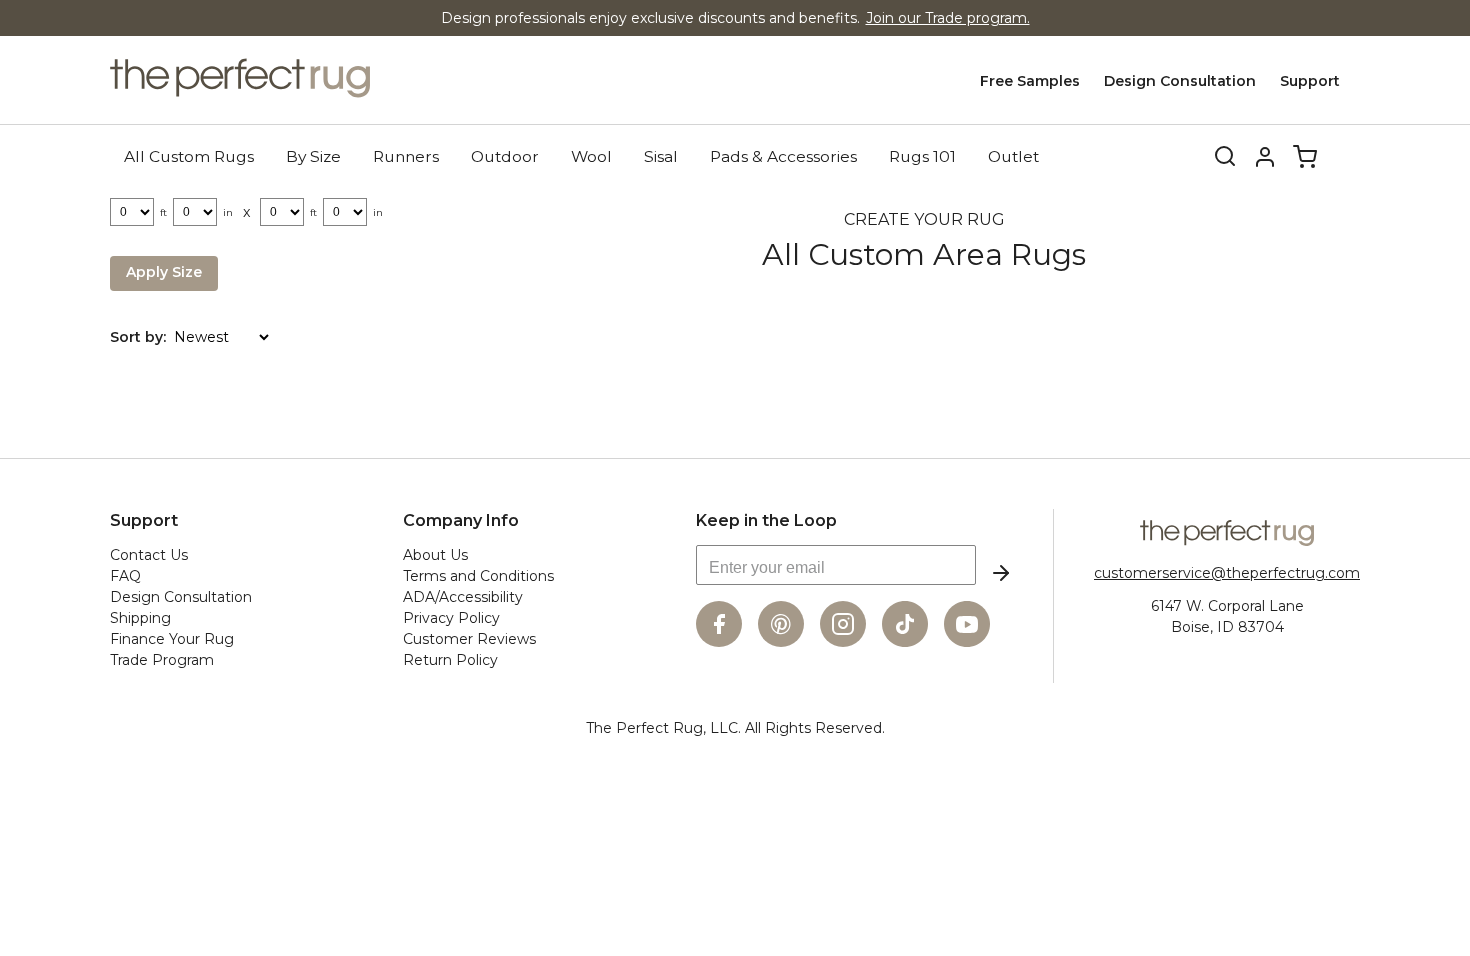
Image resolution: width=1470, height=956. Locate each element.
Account (1265, 157)
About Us (435, 555)
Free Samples (1030, 81)
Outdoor (505, 156)
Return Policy (450, 660)
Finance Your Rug (172, 639)
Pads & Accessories (783, 156)
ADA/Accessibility (463, 597)
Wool (591, 156)
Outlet (1013, 156)
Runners (406, 156)
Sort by (136, 337)
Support (1310, 81)
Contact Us (149, 555)
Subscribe (1001, 573)
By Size (313, 156)
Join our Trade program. (948, 18)
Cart (1305, 157)
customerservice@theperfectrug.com (1227, 573)
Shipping (140, 618)
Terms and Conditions (478, 576)
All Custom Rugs (189, 156)
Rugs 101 (922, 156)
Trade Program (162, 660)
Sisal (661, 156)
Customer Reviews (469, 639)
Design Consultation (1180, 81)
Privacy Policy (451, 618)
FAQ (125, 576)
